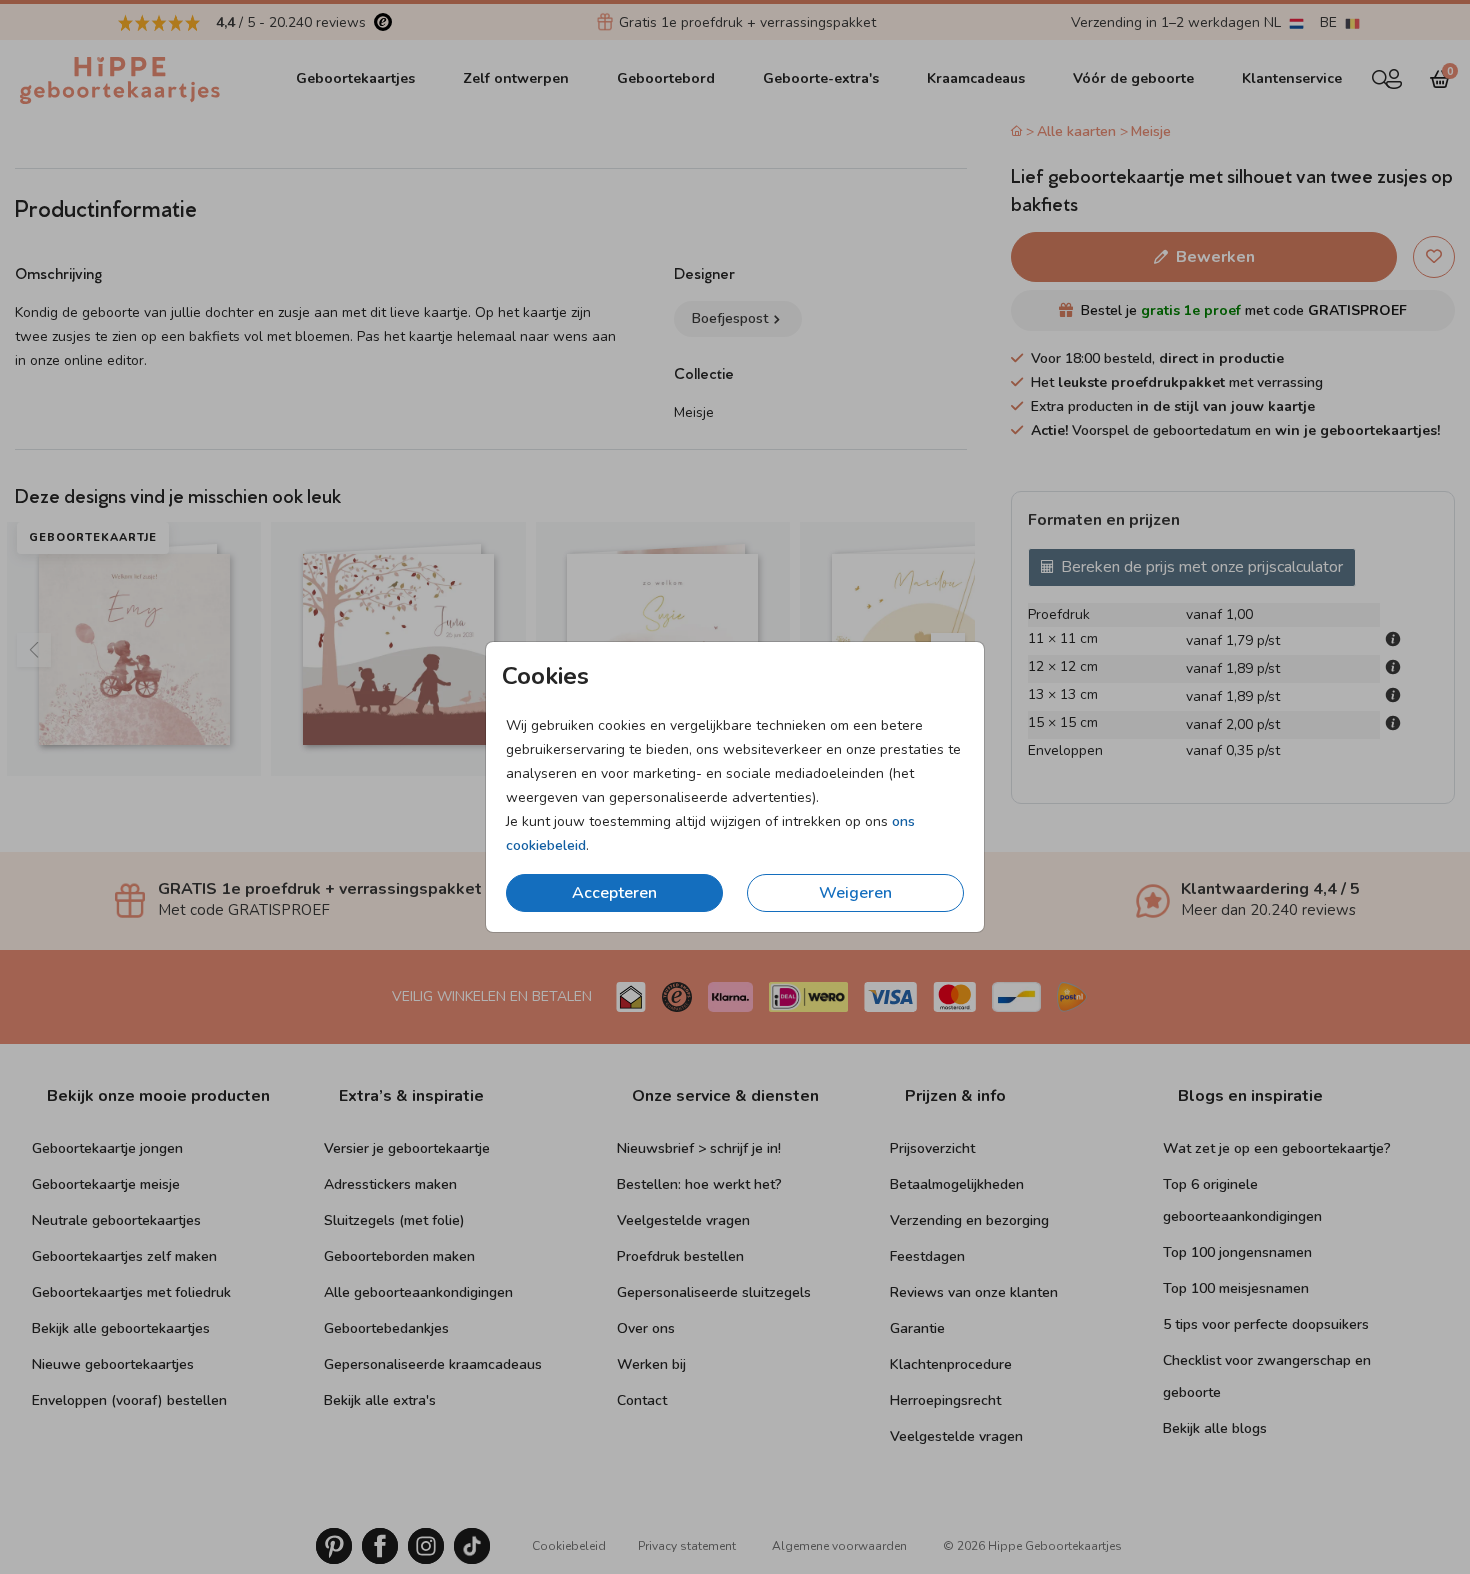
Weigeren (855, 893)
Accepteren (614, 893)
